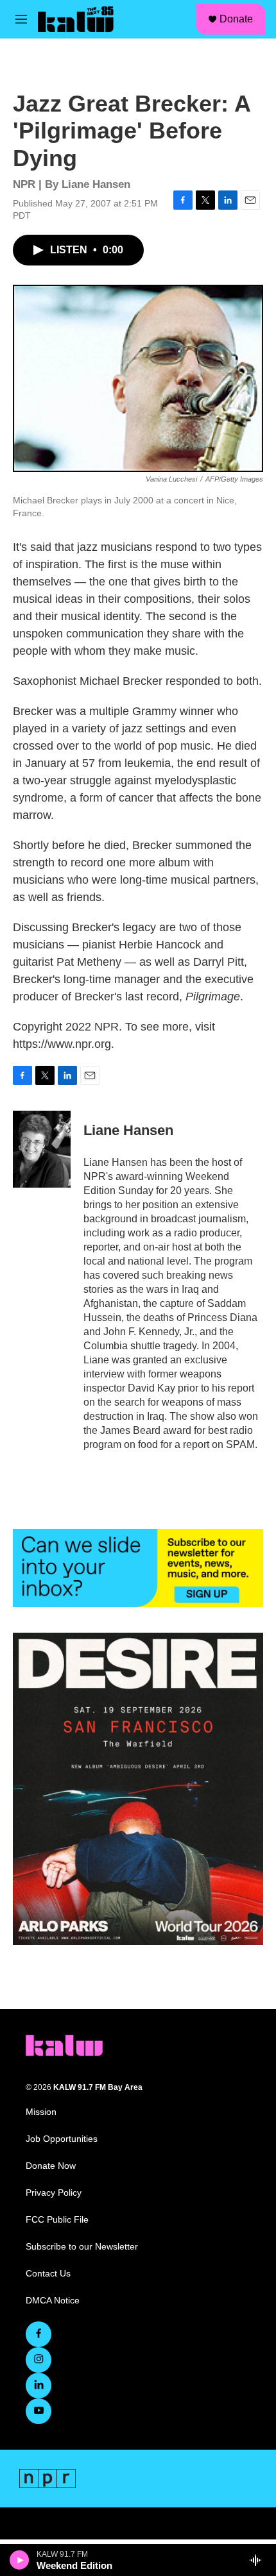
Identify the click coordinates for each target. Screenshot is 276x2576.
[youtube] (39, 2411)
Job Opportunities (62, 2139)
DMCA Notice (53, 2301)
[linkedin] (39, 2386)
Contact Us (48, 2274)
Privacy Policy (54, 2193)
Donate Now (51, 2166)
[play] (20, 2560)
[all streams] (259, 2560)
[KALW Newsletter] (138, 1568)
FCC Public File (57, 2220)
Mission (41, 2112)
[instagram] (39, 2360)
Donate (236, 19)
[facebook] (39, 2334)
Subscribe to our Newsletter (82, 2247)
